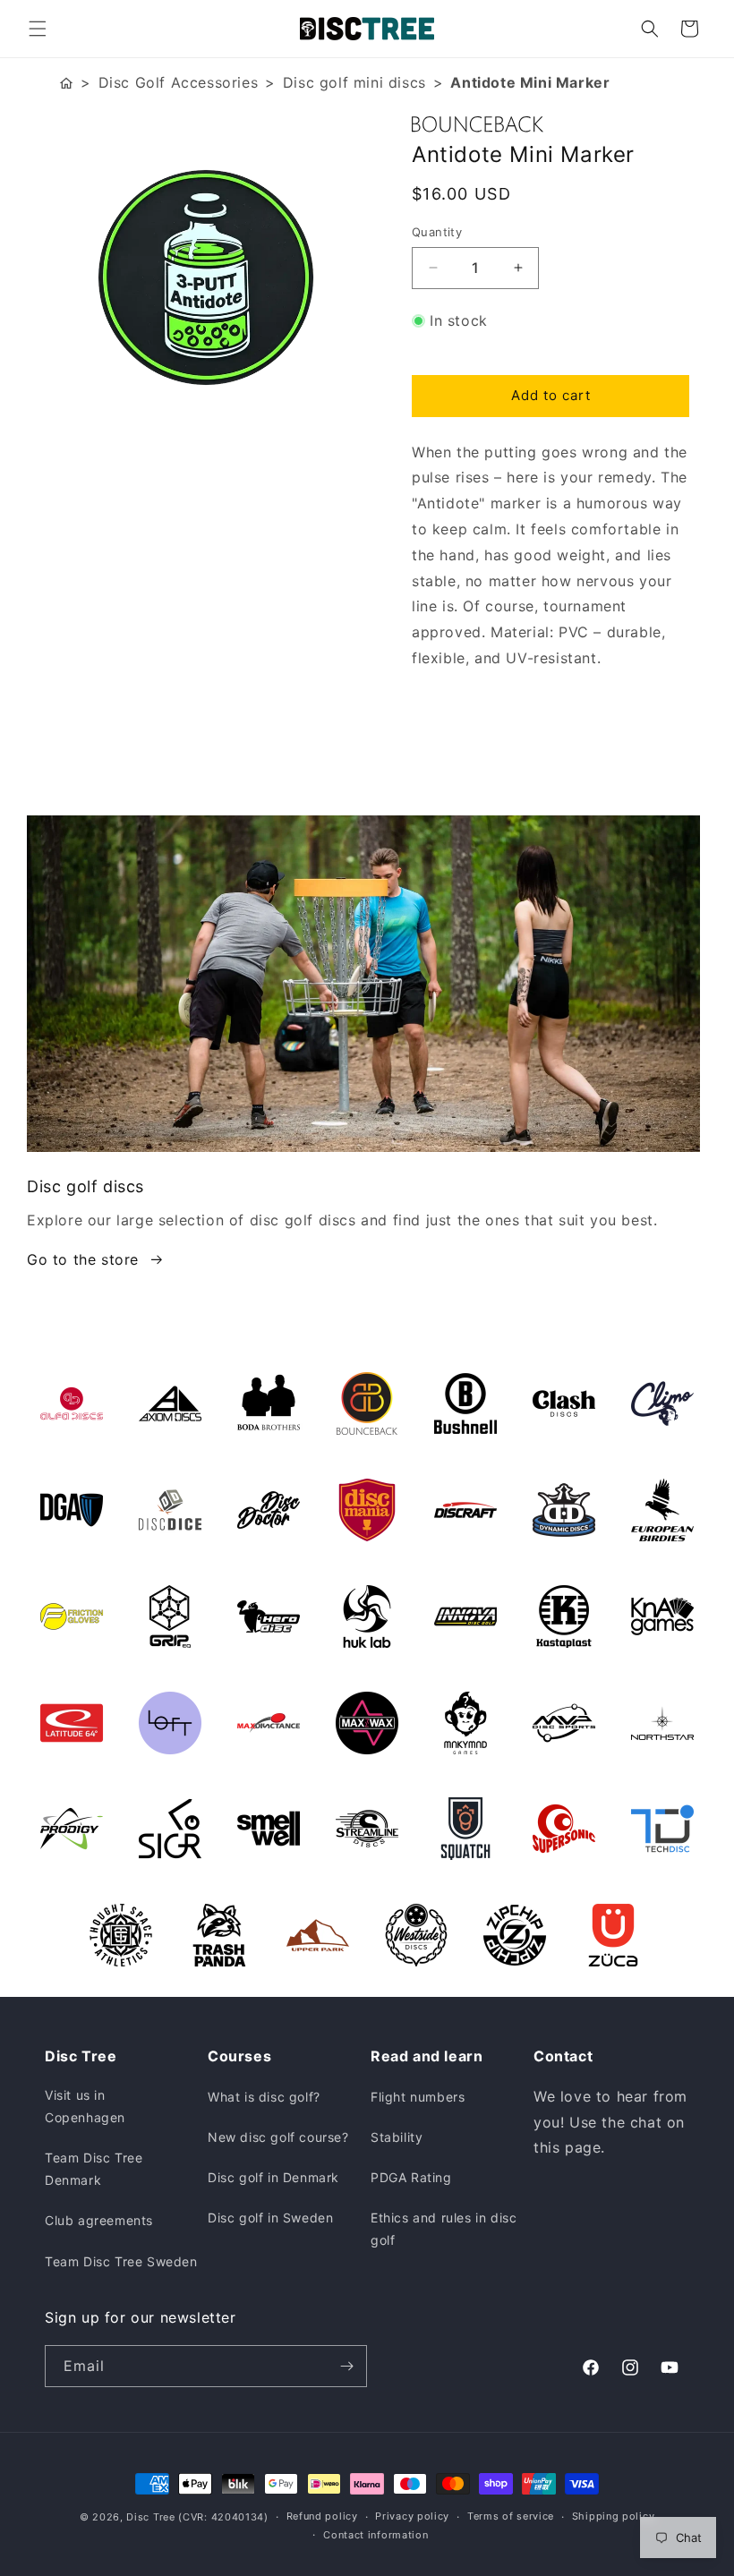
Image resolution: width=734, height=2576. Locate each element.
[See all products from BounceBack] (550, 124)
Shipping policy (614, 2516)
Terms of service (511, 2516)
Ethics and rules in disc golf (444, 2229)
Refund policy (322, 2516)
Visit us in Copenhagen (85, 2106)
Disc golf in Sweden (270, 2218)
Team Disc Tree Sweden (121, 2261)
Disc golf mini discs (354, 82)
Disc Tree (150, 2517)
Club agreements (99, 2220)
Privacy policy (412, 2516)
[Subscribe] (346, 2366)
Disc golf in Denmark (273, 2177)
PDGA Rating (411, 2177)
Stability (397, 2137)
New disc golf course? (278, 2137)
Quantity (437, 232)
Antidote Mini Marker (530, 82)
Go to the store (83, 1259)
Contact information (376, 2535)
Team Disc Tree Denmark (94, 2169)
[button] (38, 29)
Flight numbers (418, 2097)
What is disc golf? (264, 2097)
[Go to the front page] (66, 83)
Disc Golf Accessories (179, 82)
